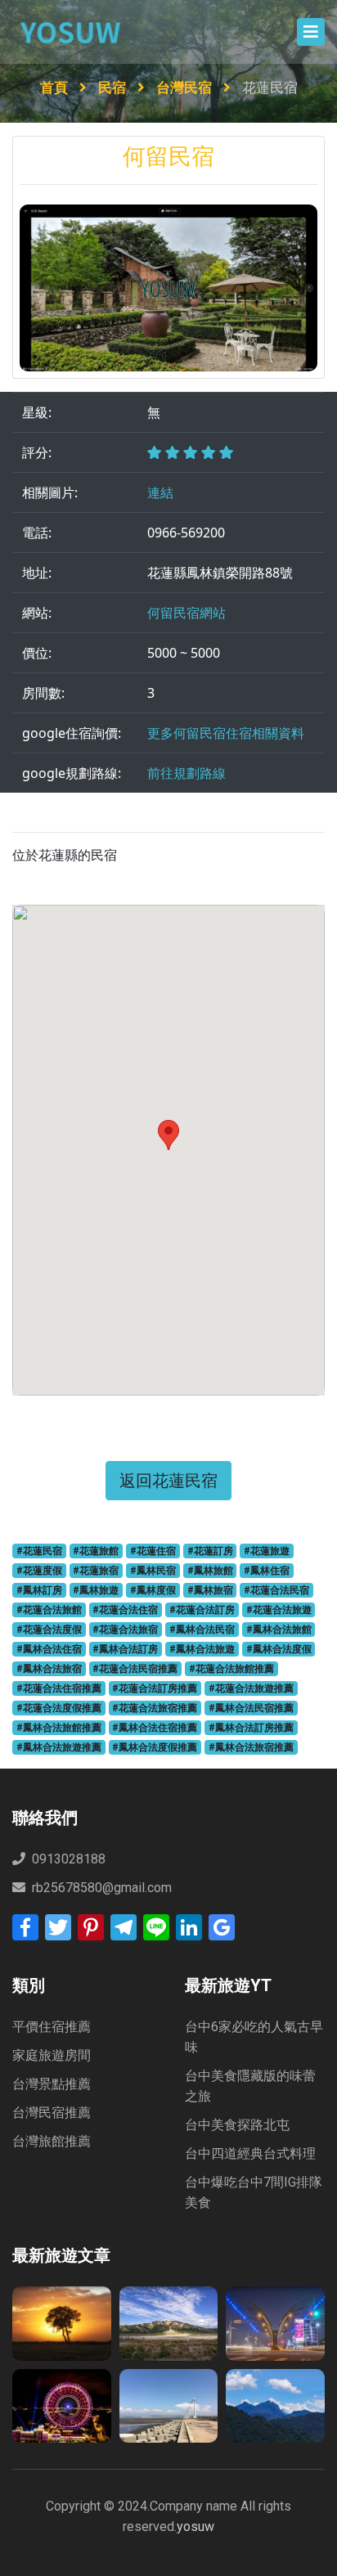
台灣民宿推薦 (52, 2113)
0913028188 (67, 1859)
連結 (160, 492)
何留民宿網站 (186, 613)
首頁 (56, 88)
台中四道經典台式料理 (250, 2153)
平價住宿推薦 (52, 2027)
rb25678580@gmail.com (102, 1888)
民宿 (114, 88)
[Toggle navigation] (311, 32)
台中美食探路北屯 (237, 2125)
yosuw (195, 2527)
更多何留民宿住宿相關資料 (226, 733)
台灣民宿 (186, 88)
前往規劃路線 (186, 773)
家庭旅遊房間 (52, 2055)
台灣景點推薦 (52, 2084)
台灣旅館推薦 (52, 2141)
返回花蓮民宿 (168, 1480)
